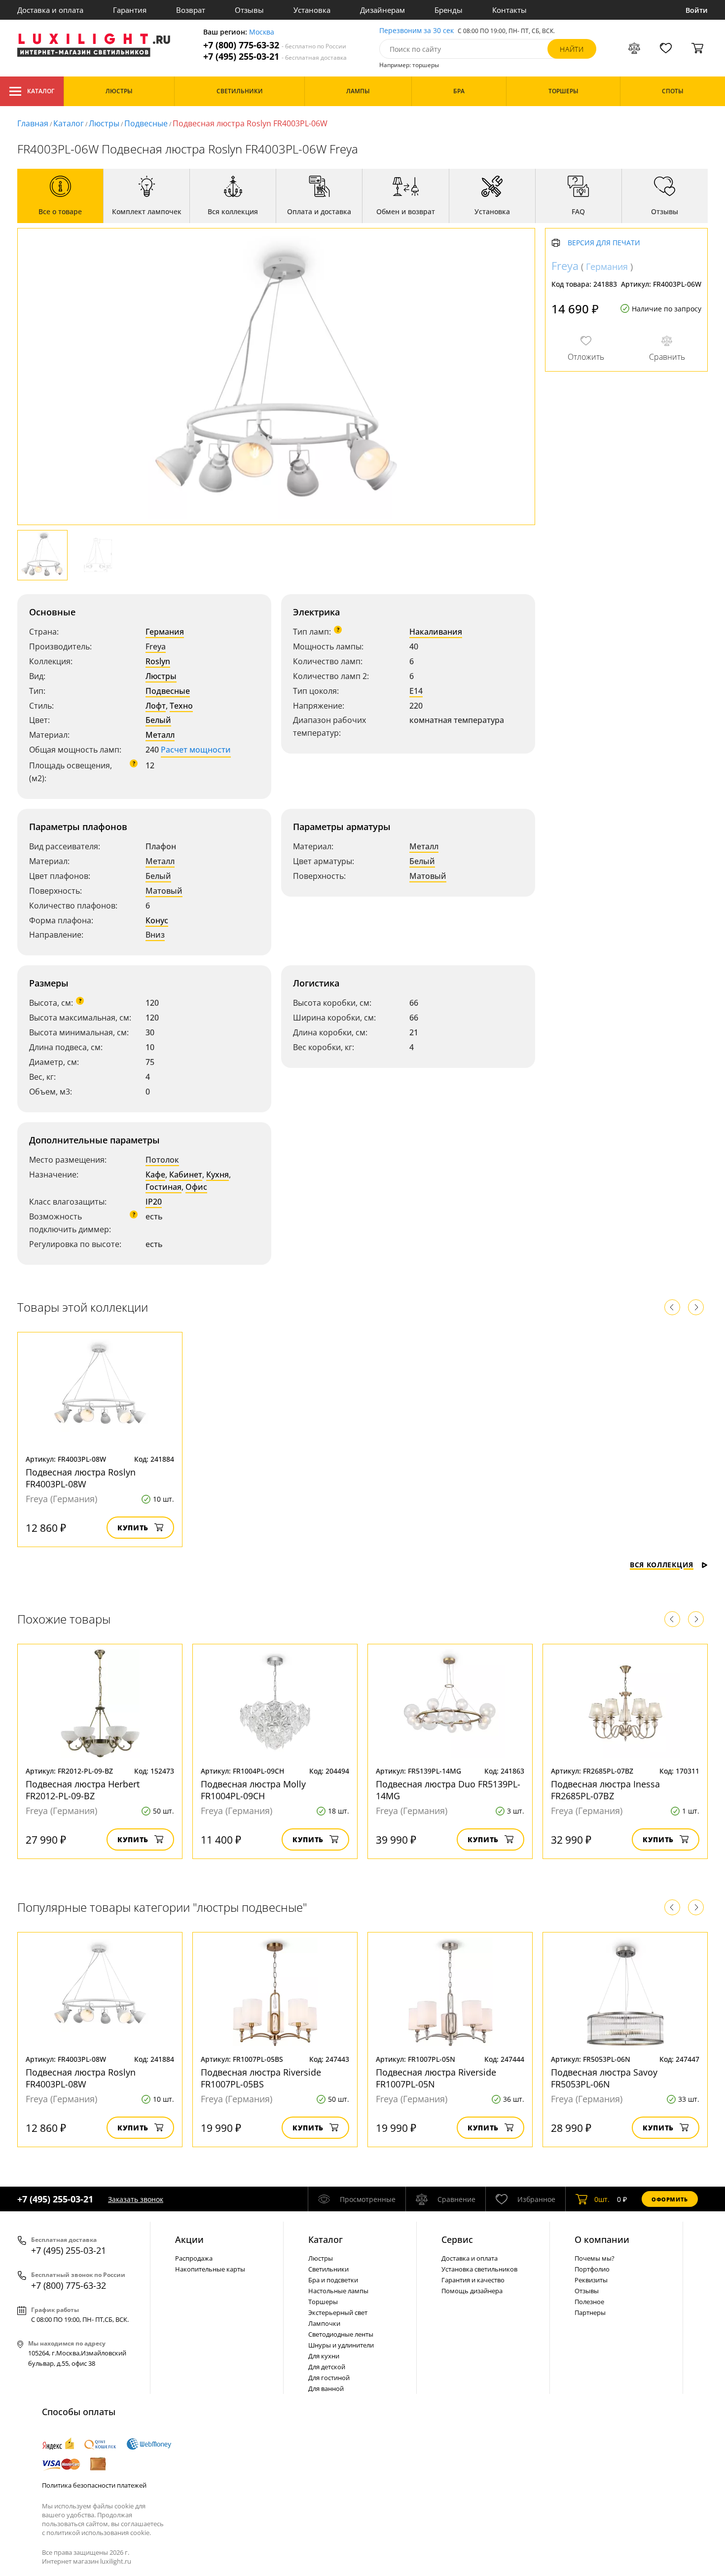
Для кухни (324, 2356)
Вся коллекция (662, 1565)
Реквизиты (591, 2280)
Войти (697, 10)
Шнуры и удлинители (341, 2345)
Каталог (41, 91)
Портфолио (592, 2269)
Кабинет (186, 1174)
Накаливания (436, 632)
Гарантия (130, 10)
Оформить (670, 2199)
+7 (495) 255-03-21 (275, 57)
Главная (33, 123)
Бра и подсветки (333, 2280)
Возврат (191, 10)
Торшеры (323, 2302)
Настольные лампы (338, 2291)
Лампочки (324, 2323)
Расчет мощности (196, 750)
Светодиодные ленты (341, 2334)
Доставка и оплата (50, 10)
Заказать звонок (136, 2199)
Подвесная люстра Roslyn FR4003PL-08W (81, 1478)
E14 (416, 691)
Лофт (156, 706)
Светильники (328, 2269)
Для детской (327, 2367)
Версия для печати (604, 243)
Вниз (155, 935)
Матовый (164, 891)
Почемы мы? (595, 2258)
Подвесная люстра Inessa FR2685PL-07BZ (605, 1790)
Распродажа (194, 2258)
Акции (189, 2239)
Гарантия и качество (473, 2280)
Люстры (104, 123)
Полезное (589, 2302)
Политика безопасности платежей (94, 2485)
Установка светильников (479, 2269)
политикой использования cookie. (99, 2533)
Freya (156, 646)
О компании (602, 2239)
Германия (165, 632)
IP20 (154, 1202)
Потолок (162, 1160)
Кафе (155, 1174)
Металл (160, 735)
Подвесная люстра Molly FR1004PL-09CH (253, 1790)
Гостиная (163, 1187)
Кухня (217, 1174)
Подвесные (146, 123)
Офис (196, 1187)
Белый (158, 720)
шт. (602, 2199)
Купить (133, 1528)
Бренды (449, 10)
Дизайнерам (382, 10)
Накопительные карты (210, 2269)
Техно (181, 706)
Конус (157, 920)
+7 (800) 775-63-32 (275, 45)
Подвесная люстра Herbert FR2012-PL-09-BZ (83, 1790)
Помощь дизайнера (472, 2291)
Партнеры (590, 2312)
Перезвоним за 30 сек (417, 31)
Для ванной (326, 2388)
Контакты (509, 10)
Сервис (457, 2239)
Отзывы (249, 10)
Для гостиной (329, 2378)
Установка (312, 10)
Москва (262, 32)
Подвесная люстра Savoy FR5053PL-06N (604, 2078)
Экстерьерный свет (338, 2312)
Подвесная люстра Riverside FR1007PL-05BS (261, 2078)
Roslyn (158, 661)
